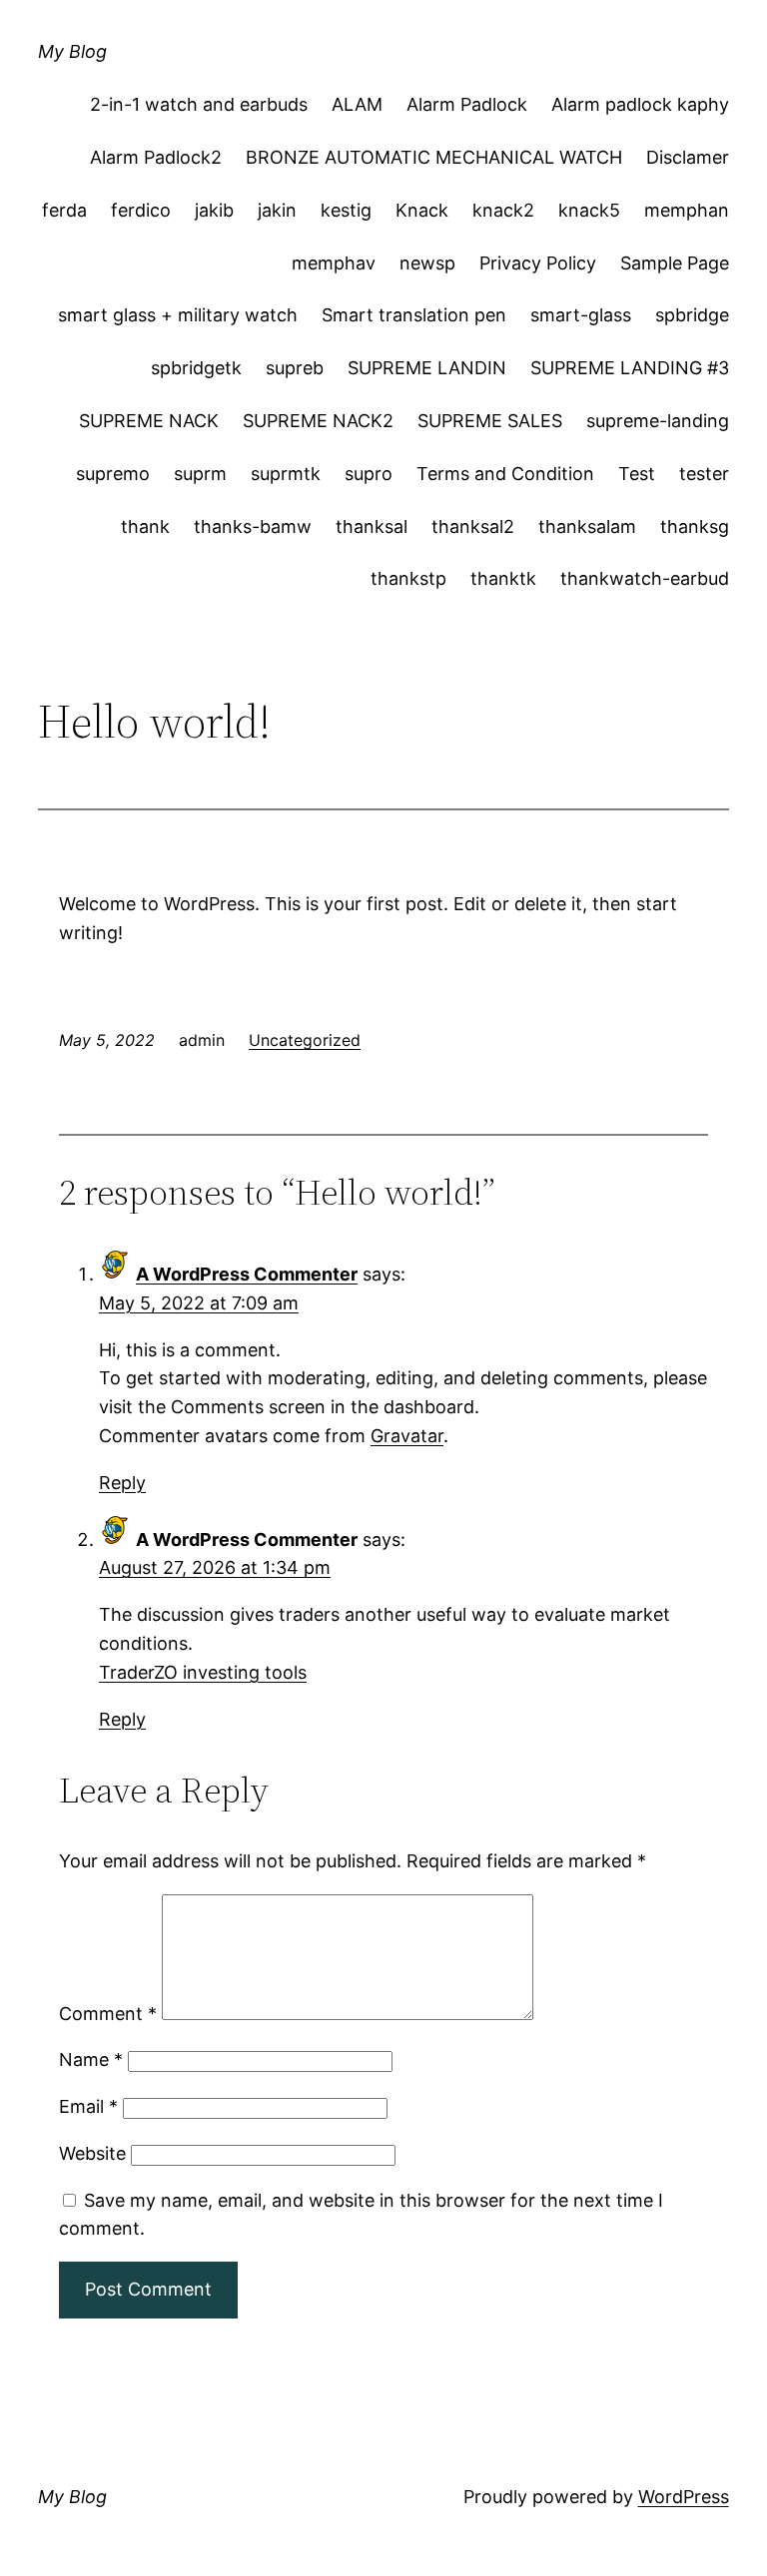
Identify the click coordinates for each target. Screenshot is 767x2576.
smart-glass (581, 315)
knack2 (503, 210)
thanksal (372, 526)
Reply (122, 1483)
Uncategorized (305, 1040)
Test (637, 474)
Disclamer (688, 157)
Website (92, 2153)
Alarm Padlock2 (156, 157)
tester (704, 474)
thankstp (408, 578)
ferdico (141, 210)
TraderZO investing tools (203, 1672)
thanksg (695, 526)
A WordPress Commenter (247, 1274)
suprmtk (286, 474)
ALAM (357, 104)
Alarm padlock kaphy (640, 104)
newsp (427, 263)
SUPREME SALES (490, 421)
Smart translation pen (414, 315)
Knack (422, 210)
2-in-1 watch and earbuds (199, 104)
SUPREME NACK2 (318, 421)
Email (88, 2106)
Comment (108, 2014)
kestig (346, 210)
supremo (113, 474)
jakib (214, 210)
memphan (687, 210)
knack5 (589, 210)
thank (145, 526)
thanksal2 (473, 526)
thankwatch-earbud (645, 578)
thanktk (503, 578)
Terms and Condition (505, 474)
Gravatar (407, 1436)
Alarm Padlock (467, 104)
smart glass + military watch (178, 315)
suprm (200, 474)
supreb (295, 368)
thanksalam (587, 526)
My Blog (72, 51)
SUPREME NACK (149, 421)
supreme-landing (658, 421)
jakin (277, 210)
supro (369, 474)
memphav (334, 263)
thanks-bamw (253, 526)
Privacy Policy (538, 263)
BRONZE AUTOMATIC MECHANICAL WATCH (434, 157)
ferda (64, 210)
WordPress (684, 2497)
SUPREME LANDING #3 (630, 368)
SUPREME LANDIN (427, 368)
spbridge (692, 315)
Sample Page (675, 263)
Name (91, 2060)
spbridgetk (196, 368)
